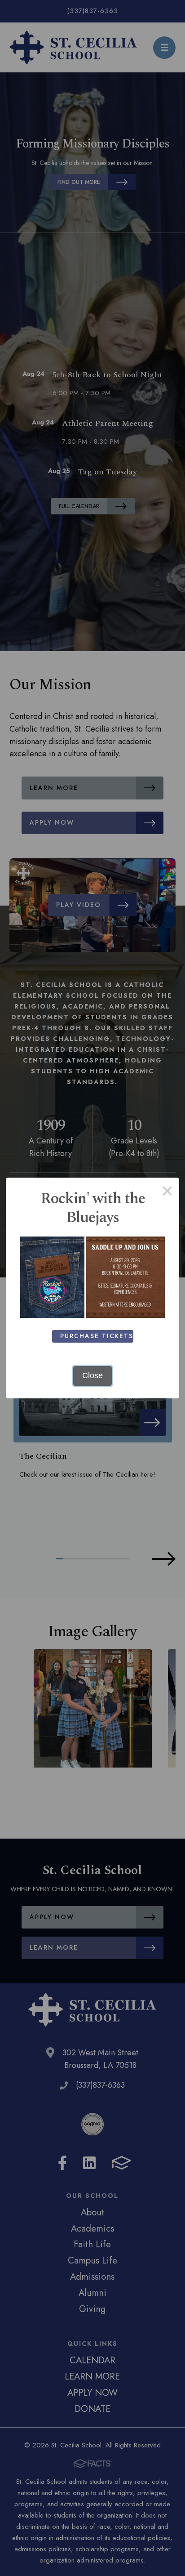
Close (92, 1375)
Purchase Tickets (97, 1336)
